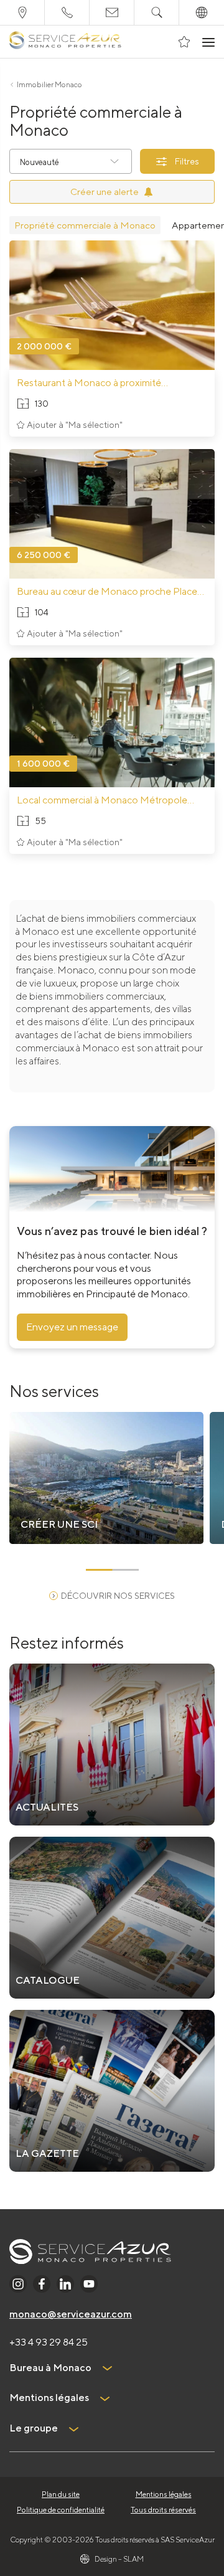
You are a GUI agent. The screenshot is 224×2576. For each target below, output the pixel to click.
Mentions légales (164, 2494)
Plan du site (61, 2494)
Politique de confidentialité (61, 2510)
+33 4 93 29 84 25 (49, 2342)
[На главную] (65, 42)
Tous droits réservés (163, 2510)
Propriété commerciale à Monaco (85, 225)
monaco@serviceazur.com (71, 2314)
